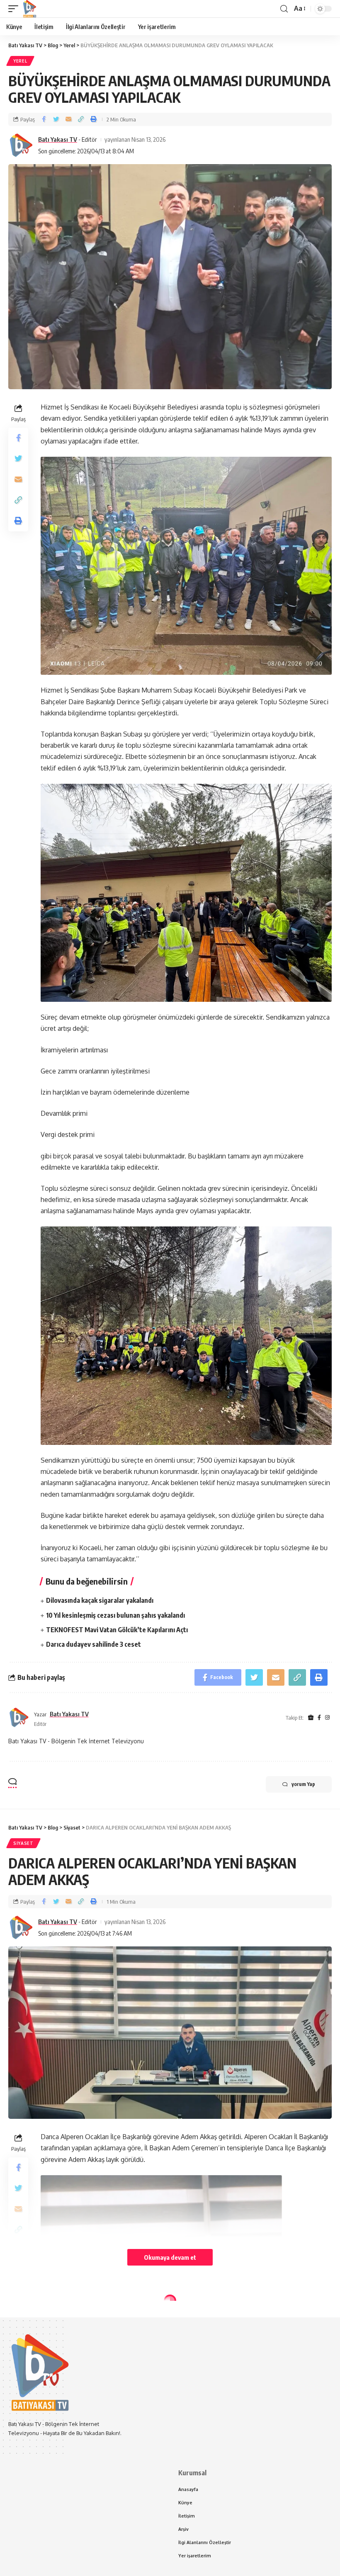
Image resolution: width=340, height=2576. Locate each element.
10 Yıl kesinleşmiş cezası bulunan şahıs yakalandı (115, 1615)
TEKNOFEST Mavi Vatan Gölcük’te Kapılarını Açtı (117, 1630)
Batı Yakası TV (58, 139)
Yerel (20, 61)
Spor (20, 2316)
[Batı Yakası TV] (29, 9)
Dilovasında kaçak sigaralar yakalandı (100, 1600)
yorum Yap (303, 1784)
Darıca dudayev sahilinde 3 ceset (93, 1644)
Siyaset (23, 1843)
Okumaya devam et (170, 2257)
